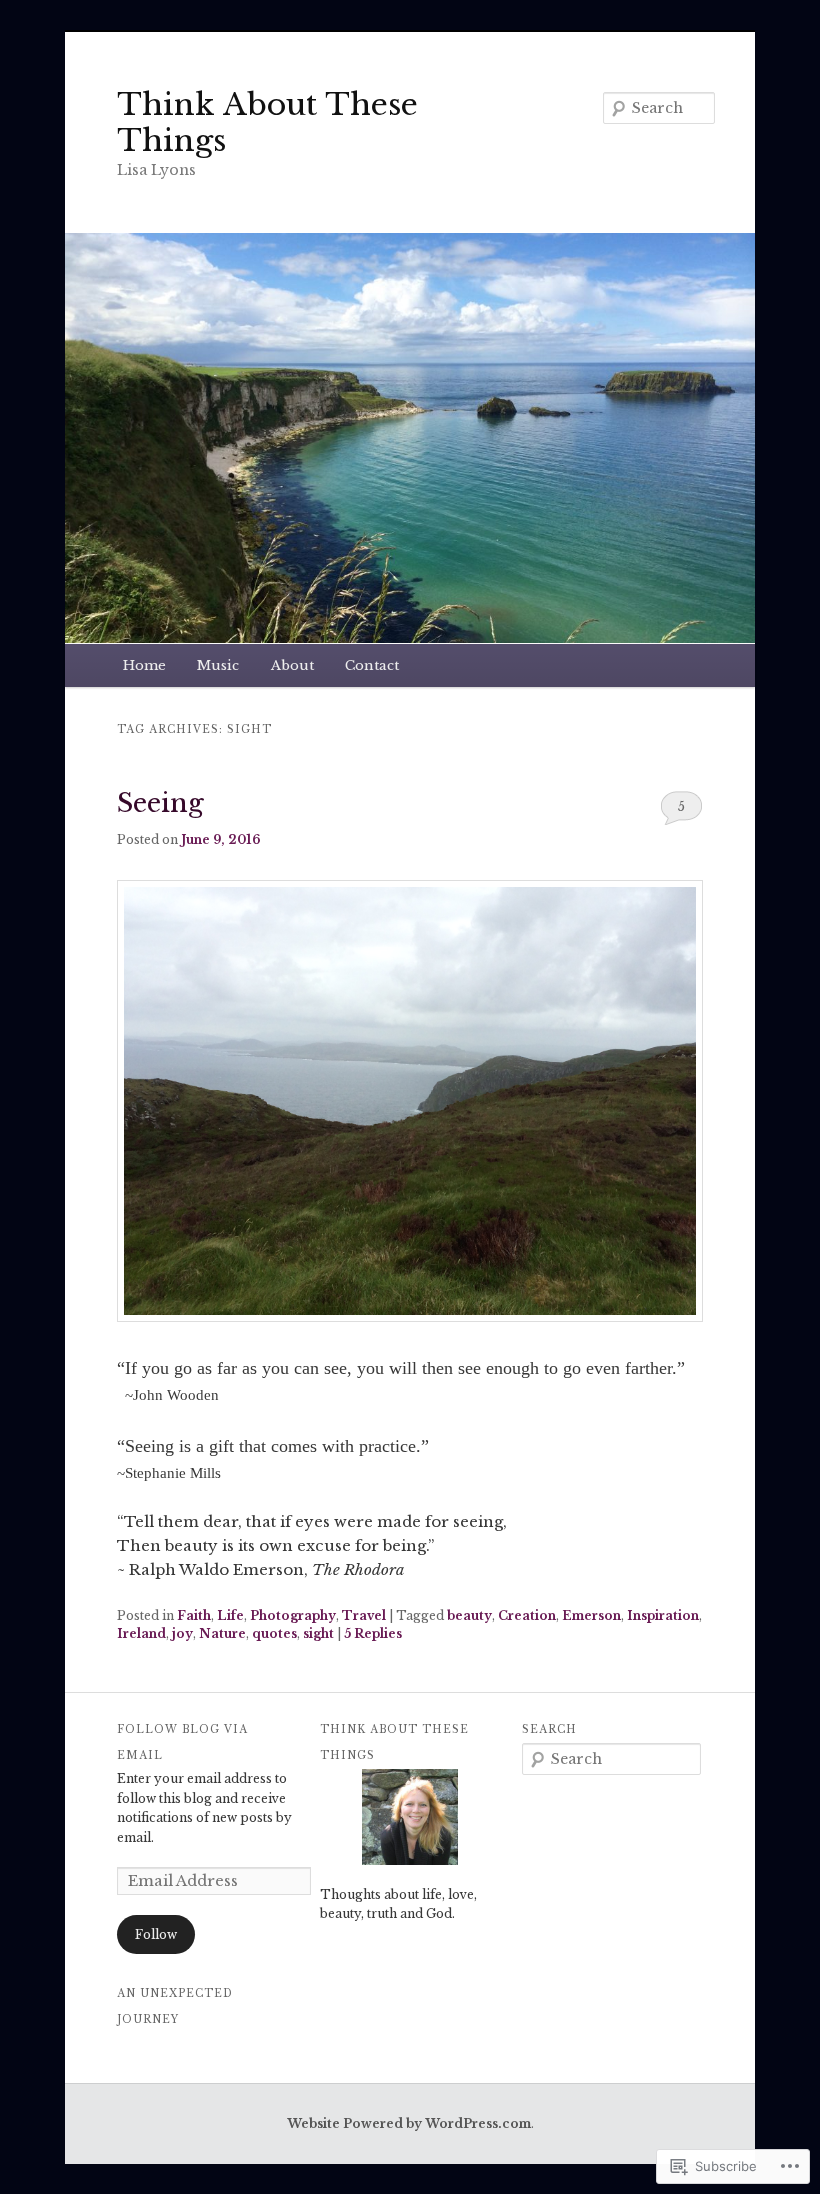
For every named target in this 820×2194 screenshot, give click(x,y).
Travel (364, 1615)
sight (318, 1633)
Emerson (591, 1615)
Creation (527, 1615)
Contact (372, 665)
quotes (274, 1633)
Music (218, 665)
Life (230, 1615)
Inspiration (663, 1615)
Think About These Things (267, 122)
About (292, 665)
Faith (194, 1615)
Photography (293, 1615)
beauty (469, 1615)
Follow (156, 1934)
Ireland (141, 1633)
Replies (373, 1633)
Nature (222, 1633)
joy (182, 1633)
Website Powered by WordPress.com (409, 2123)
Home (144, 665)
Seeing (160, 803)
